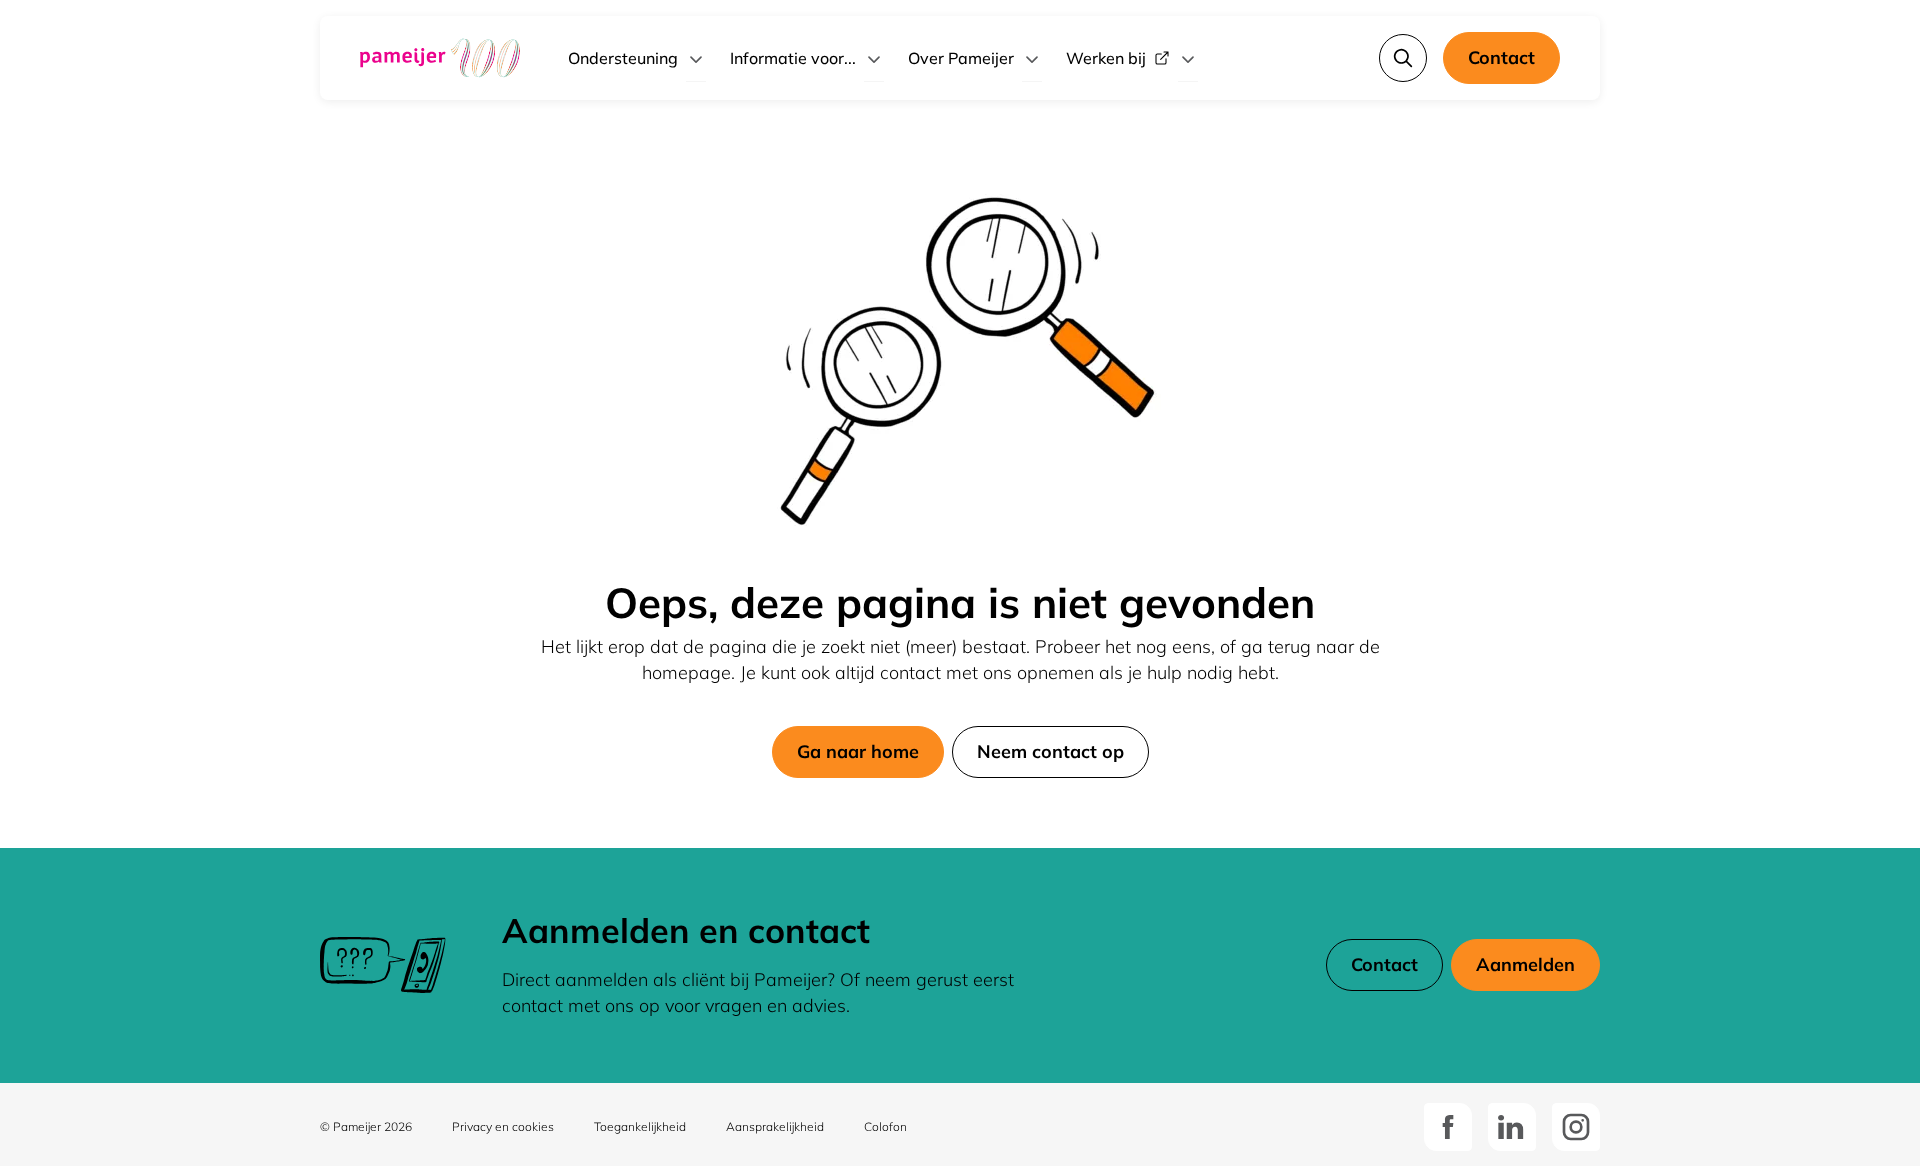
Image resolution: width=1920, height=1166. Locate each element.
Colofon (885, 1126)
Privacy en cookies (503, 1126)
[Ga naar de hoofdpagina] (440, 58)
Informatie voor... (793, 58)
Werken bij (1106, 58)
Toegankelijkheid (640, 1126)
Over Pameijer (961, 58)
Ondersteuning (623, 58)
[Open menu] (696, 58)
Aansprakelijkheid (775, 1126)
